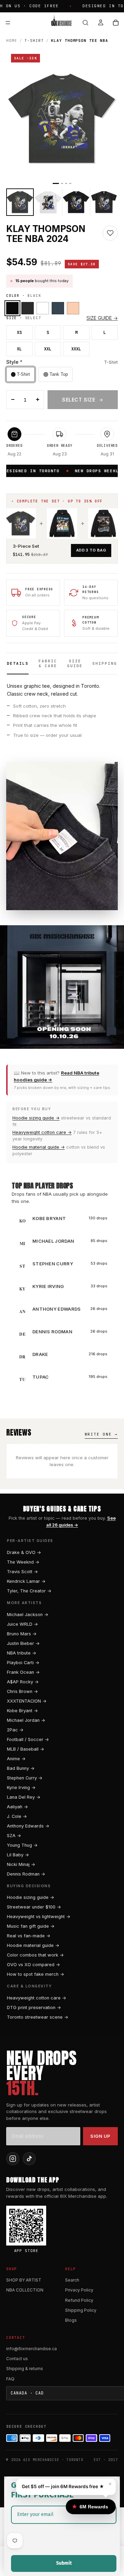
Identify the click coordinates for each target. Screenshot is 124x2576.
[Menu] (8, 23)
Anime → (16, 1759)
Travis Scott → (22, 1572)
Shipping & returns (25, 2369)
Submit (64, 2563)
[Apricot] (73, 308)
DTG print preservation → (34, 2008)
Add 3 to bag (91, 550)
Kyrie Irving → (21, 1788)
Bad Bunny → (21, 1768)
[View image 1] (20, 202)
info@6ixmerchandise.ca (32, 2349)
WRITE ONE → (101, 1434)
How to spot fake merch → (35, 1974)
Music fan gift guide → (31, 1926)
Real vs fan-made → (29, 1936)
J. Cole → (17, 1816)
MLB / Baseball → (25, 1749)
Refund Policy (79, 2300)
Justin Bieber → (23, 1643)
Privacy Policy (79, 2290)
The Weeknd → (23, 1562)
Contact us (17, 2359)
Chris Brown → (22, 1691)
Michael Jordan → (26, 1720)
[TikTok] (29, 2159)
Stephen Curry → (25, 1778)
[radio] (20, 374)
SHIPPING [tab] (105, 663)
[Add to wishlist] (110, 233)
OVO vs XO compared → (33, 1965)
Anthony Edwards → (28, 1826)
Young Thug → (22, 1845)
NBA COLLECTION (25, 2290)
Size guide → (102, 318)
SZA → (14, 1836)
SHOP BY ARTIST (24, 2280)
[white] (43, 308)
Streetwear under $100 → (34, 1907)
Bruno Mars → (22, 1634)
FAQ (10, 2379)
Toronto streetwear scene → (38, 2017)
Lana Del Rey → (24, 1797)
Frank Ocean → (23, 1672)
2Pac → (15, 1730)
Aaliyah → (17, 1807)
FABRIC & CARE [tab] (48, 663)
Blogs (71, 2320)
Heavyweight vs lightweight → (39, 1917)
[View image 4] (104, 202)
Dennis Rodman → (26, 1874)
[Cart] (116, 23)
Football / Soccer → (28, 1739)
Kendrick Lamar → (26, 1581)
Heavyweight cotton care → (42, 1132)
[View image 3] (76, 202)
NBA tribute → (22, 1653)
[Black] (12, 308)
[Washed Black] (28, 308)
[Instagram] (13, 2159)
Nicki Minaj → (21, 1864)
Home (12, 40)
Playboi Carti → (23, 1663)
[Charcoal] (58, 308)
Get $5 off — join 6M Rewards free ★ (63, 2486)
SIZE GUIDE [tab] (75, 663)
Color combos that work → (35, 1955)
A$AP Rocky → (23, 1682)
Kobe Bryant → (22, 1711)
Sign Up (100, 2136)
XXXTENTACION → (27, 1701)
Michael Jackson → (28, 1615)
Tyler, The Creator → (29, 1591)
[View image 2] (48, 202)
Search (72, 2280)
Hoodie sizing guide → (36, 1118)
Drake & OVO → (24, 1552)
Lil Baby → (18, 1855)
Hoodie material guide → (39, 1147)
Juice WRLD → (22, 1624)
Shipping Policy (81, 2310)
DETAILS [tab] (18, 663)
